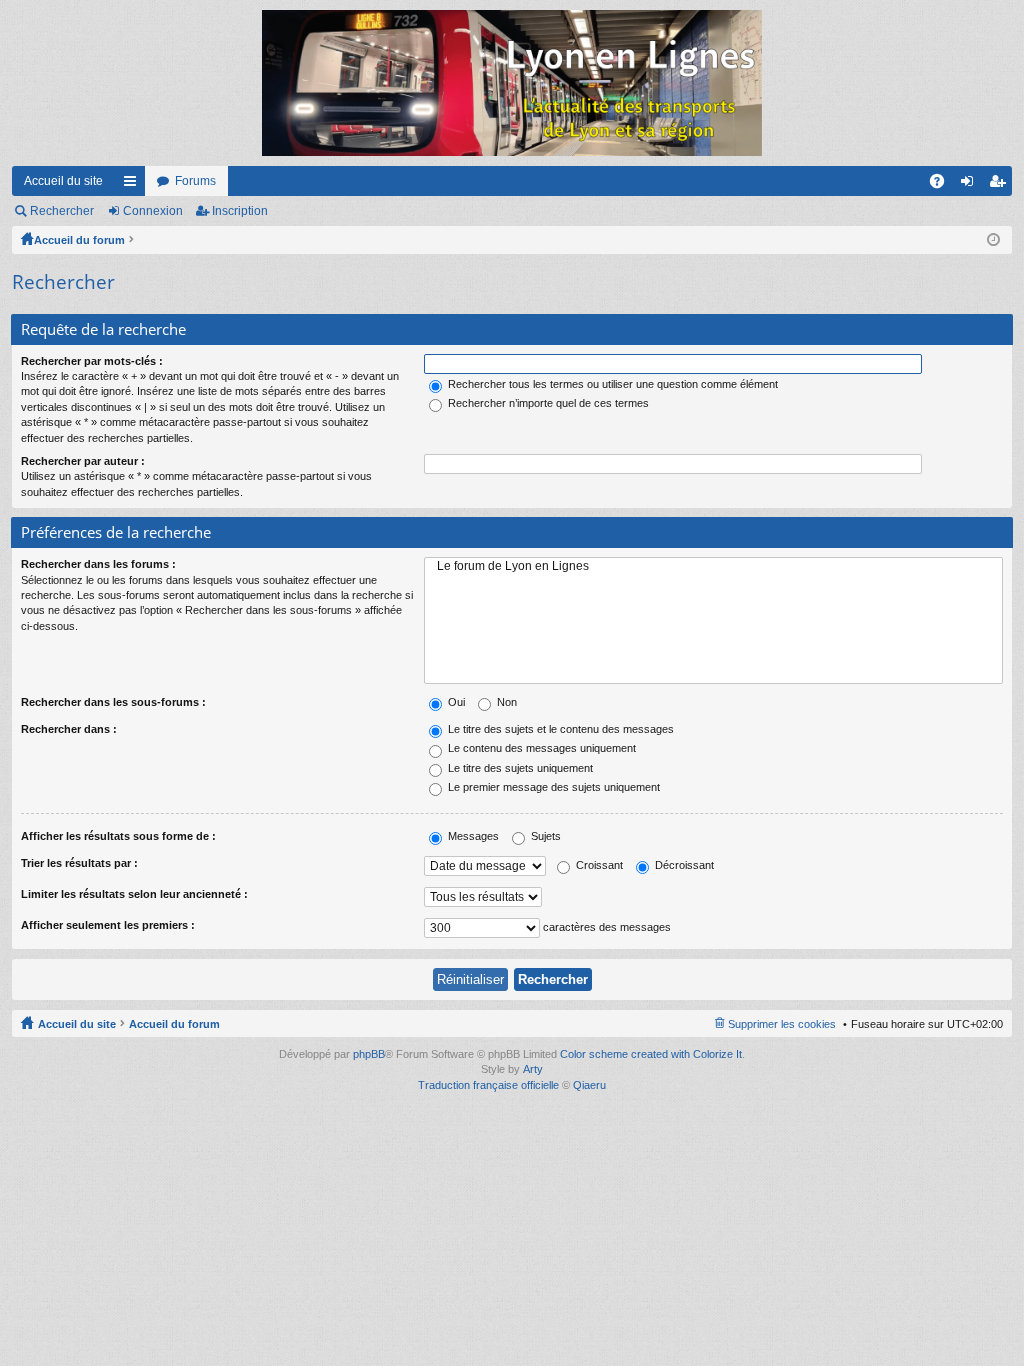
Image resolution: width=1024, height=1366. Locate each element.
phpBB (369, 1054)
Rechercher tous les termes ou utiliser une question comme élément (611, 384)
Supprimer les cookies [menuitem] (782, 1024)
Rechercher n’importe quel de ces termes (547, 403)
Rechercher (62, 211)
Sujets (544, 836)
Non (505, 702)
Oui (455, 702)
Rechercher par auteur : (83, 461)
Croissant (598, 865)
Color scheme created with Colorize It (651, 1054)
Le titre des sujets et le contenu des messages (559, 729)
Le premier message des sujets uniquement (552, 787)
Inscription (240, 211)
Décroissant (683, 865)
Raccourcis (134, 185)
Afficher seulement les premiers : (108, 925)
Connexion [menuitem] (971, 185)
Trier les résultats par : (79, 863)
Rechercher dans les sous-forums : (113, 702)
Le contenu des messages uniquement (540, 748)
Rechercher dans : (69, 729)
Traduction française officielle (488, 1085)
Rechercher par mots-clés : (92, 361)
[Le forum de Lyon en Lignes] (713, 566)
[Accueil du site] (512, 83)
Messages (472, 836)
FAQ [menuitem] (943, 185)
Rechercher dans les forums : (98, 564)
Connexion (153, 211)
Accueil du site (63, 181)
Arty (533, 1069)
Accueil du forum (79, 240)
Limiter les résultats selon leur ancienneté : (134, 894)
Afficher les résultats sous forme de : (118, 836)
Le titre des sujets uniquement (519, 768)
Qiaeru (589, 1085)
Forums (195, 181)
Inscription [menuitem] (1001, 185)
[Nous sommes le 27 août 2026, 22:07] (993, 240)
